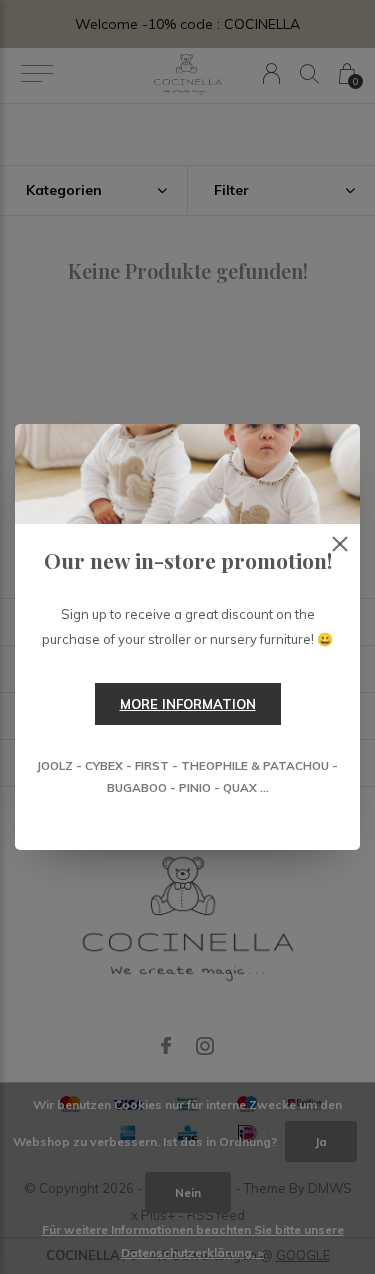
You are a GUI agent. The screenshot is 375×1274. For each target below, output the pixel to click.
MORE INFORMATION (188, 704)
